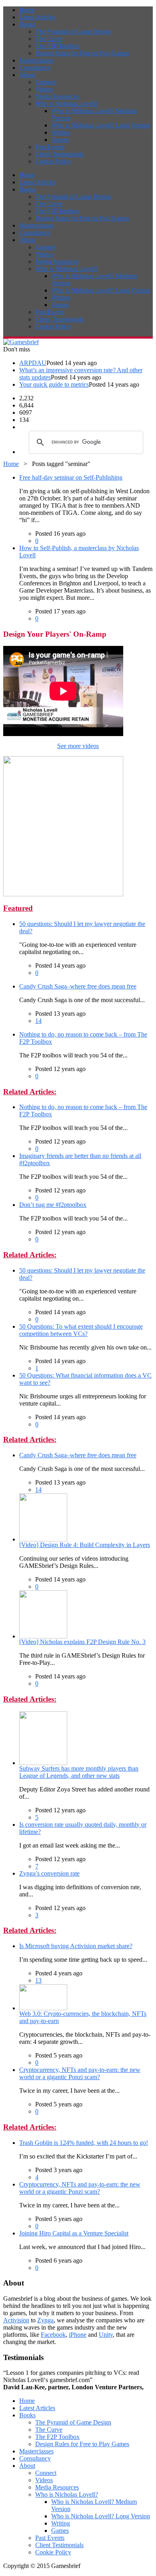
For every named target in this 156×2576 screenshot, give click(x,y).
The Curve (49, 39)
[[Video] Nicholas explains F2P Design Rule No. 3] (43, 1636)
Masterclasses (36, 60)
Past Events (50, 147)
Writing (61, 132)
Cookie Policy (53, 161)
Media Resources (57, 96)
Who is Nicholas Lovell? (67, 104)
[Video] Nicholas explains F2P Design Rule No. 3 (82, 1642)
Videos (44, 89)
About (27, 75)
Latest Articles (37, 17)
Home (27, 10)
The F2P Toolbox (57, 46)
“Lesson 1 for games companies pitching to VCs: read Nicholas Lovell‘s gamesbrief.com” (73, 2380)
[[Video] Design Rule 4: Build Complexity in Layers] (43, 1539)
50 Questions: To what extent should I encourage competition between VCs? (81, 1330)
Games (60, 140)
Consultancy (35, 68)
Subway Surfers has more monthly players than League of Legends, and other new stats (79, 1772)
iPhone (78, 2335)
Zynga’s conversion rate (49, 1873)
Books (27, 24)
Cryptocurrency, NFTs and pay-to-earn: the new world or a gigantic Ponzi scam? (80, 2073)
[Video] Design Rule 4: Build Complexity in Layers (85, 1545)
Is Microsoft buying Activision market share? (76, 1946)
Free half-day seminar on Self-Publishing (71, 477)
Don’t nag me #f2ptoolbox (53, 1205)
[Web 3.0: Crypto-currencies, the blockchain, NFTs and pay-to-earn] (43, 2008)
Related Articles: (30, 1092)
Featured (18, 908)
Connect (46, 82)
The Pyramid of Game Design (73, 31)
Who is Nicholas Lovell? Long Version (101, 125)
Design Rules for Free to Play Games (82, 53)
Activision (16, 2320)
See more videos (78, 746)
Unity (106, 2335)
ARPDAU (33, 363)
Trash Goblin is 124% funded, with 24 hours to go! (84, 2143)
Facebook (53, 2335)
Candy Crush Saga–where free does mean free (78, 986)
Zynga (45, 2320)
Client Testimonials (59, 154)
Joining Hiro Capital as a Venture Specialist (74, 2233)
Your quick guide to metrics (54, 384)
